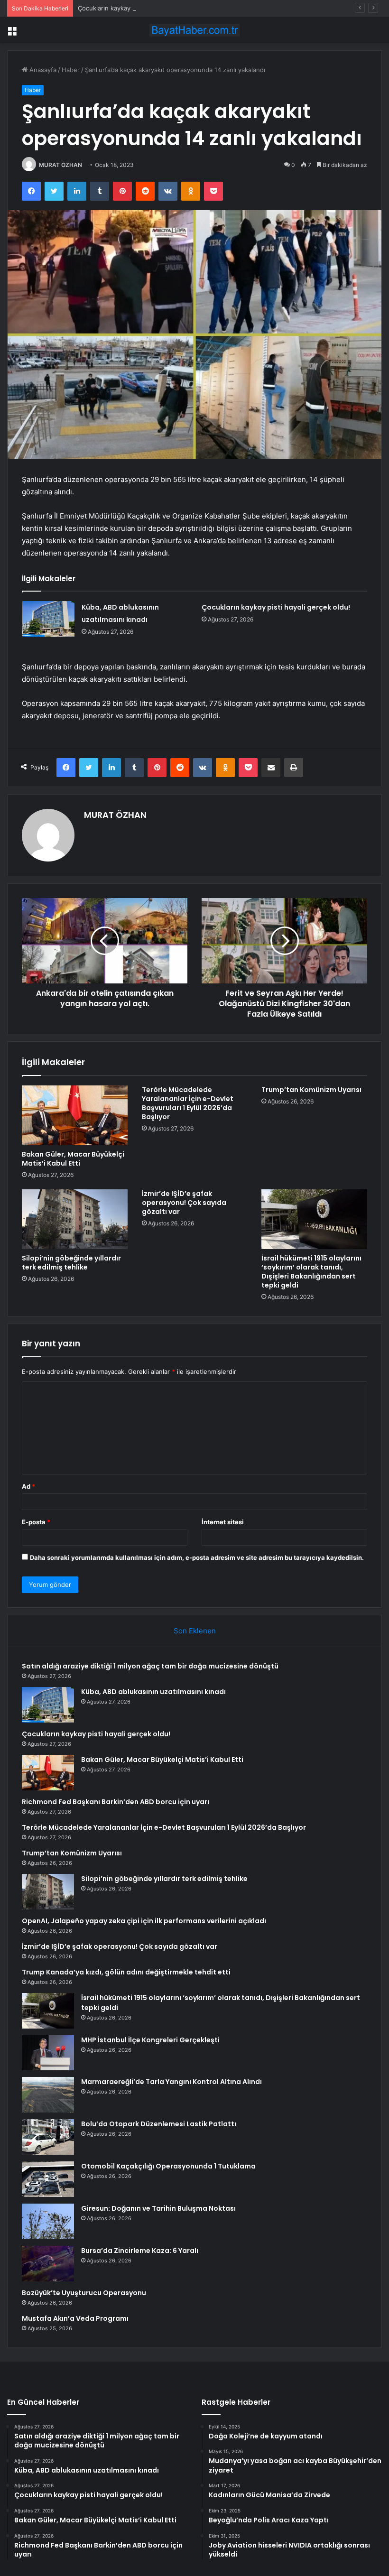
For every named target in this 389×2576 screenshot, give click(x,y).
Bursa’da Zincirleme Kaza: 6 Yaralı (140, 2251)
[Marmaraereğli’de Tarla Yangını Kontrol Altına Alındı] (48, 2095)
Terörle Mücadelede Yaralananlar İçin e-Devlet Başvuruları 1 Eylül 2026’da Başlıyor (188, 1103)
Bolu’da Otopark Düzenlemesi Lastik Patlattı (159, 2124)
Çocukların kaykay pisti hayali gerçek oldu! (140, 8)
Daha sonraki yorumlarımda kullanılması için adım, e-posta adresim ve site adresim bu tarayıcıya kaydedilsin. (197, 1557)
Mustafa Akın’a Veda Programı (75, 2318)
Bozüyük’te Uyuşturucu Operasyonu (84, 2293)
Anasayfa (42, 70)
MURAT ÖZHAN (60, 165)
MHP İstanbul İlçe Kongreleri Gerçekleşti (150, 2040)
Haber (71, 70)
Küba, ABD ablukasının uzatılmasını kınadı (153, 1692)
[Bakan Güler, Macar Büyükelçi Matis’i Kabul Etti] (75, 1115)
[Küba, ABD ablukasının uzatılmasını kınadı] (48, 619)
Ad (28, 1486)
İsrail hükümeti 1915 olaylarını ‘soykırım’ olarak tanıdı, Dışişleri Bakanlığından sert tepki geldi (311, 1272)
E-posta (36, 1522)
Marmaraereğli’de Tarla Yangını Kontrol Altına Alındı (171, 2082)
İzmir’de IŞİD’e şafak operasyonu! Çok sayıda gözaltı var (184, 1203)
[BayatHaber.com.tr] (194, 30)
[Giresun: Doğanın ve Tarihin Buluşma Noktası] (48, 2221)
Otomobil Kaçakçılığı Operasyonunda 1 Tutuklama (168, 2166)
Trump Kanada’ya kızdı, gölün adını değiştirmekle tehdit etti (126, 1972)
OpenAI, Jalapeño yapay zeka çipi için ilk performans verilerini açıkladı (144, 1921)
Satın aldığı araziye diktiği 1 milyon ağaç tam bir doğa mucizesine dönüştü (150, 1666)
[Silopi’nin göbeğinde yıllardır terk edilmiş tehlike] (75, 1219)
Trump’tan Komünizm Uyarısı (311, 1090)
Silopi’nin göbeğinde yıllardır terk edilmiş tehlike (71, 1263)
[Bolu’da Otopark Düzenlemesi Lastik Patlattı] (48, 2137)
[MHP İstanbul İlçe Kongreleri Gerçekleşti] (48, 2052)
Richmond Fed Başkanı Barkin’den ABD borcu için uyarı (116, 1802)
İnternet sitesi (223, 1522)
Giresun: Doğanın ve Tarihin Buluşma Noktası (158, 2208)
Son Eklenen (195, 1631)
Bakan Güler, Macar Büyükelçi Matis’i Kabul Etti (73, 1159)
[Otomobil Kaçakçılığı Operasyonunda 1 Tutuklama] (48, 2179)
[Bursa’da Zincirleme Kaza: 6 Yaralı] (48, 2264)
